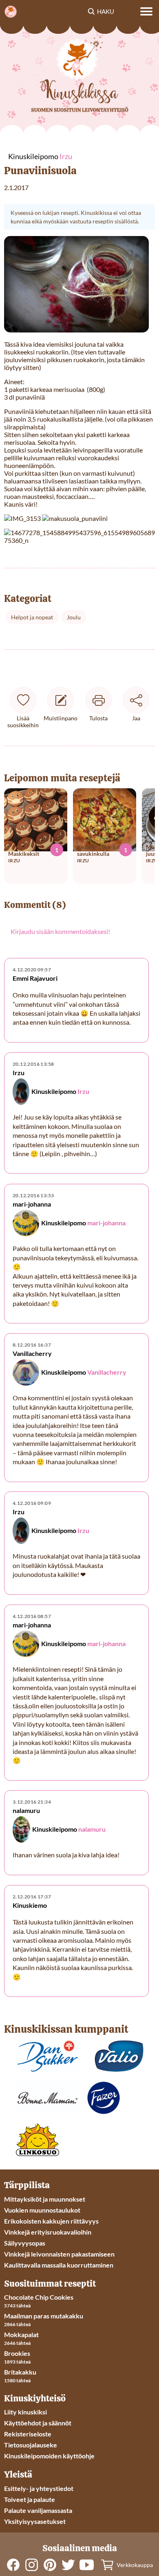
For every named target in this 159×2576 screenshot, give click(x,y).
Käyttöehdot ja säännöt (38, 2423)
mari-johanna (106, 1223)
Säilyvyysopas (25, 2243)
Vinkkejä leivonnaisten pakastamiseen (59, 2254)
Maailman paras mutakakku (44, 2316)
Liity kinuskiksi (25, 2412)
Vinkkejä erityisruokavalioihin (48, 2232)
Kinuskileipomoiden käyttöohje (49, 2456)
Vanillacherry (107, 1372)
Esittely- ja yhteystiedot (39, 2488)
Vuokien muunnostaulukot (42, 2210)
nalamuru (92, 1829)
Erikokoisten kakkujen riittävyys (51, 2221)
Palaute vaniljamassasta (38, 2510)
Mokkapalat (21, 2334)
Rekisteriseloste (28, 2434)
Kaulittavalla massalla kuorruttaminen (59, 2265)
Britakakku (20, 2372)
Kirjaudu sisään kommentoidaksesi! (60, 931)
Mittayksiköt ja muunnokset (45, 2199)
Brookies (17, 2353)
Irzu (83, 1091)
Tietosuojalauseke (31, 2445)
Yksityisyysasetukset (35, 2521)
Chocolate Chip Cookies (39, 2297)
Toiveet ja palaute (30, 2499)
